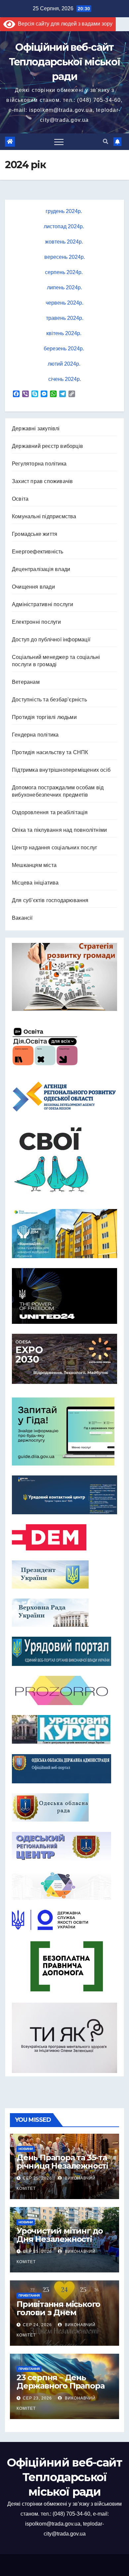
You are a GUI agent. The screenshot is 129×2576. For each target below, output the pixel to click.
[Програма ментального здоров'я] (64, 2038)
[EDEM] (64, 1537)
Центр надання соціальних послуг (55, 848)
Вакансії (22, 918)
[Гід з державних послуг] (64, 1430)
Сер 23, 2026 (37, 2398)
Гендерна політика (35, 735)
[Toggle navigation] (59, 142)
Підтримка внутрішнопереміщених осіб (61, 770)
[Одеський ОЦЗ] (64, 1846)
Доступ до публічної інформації (51, 640)
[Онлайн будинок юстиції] (64, 1885)
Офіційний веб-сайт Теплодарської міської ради (64, 62)
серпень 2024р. (64, 272)
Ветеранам (26, 682)
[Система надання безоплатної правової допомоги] (64, 1966)
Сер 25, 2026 (37, 2178)
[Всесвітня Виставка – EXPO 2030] (64, 1359)
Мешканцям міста (34, 865)
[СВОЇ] (64, 1160)
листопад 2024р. (64, 226)
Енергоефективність (38, 552)
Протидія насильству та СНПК (50, 752)
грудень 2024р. (64, 211)
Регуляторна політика (39, 464)
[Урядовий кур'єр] (64, 1730)
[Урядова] (64, 1495)
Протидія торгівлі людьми (44, 717)
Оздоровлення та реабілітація (50, 812)
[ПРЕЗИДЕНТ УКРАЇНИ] (64, 1574)
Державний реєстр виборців (47, 446)
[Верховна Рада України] (64, 1613)
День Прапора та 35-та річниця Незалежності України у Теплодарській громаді (64, 2170)
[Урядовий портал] (64, 1651)
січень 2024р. (65, 379)
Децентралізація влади (41, 569)
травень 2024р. (65, 318)
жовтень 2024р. (65, 242)
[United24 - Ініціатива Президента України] (64, 1296)
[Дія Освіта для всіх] (64, 1046)
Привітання (29, 2295)
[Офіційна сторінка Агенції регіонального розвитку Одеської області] (64, 1097)
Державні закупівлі (36, 429)
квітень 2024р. (64, 333)
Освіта (20, 499)
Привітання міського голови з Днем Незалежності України (62, 2312)
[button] (106, 142)
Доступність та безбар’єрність (49, 700)
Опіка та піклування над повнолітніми (59, 830)
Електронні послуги (37, 622)
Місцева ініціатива (35, 883)
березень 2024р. (64, 349)
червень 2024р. (64, 303)
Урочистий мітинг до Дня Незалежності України (60, 2239)
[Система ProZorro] (64, 1690)
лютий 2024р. (65, 364)
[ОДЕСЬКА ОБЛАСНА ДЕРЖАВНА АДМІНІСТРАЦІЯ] (64, 1769)
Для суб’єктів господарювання (50, 900)
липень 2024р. (64, 287)
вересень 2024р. (65, 257)
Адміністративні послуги (43, 604)
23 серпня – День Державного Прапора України (60, 2386)
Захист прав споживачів (42, 481)
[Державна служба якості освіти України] (64, 1920)
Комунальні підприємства (44, 516)
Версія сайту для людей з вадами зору (64, 24)
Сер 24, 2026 (37, 2325)
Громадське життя (35, 534)
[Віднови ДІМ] (64, 1234)
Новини (26, 2149)
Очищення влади (33, 587)
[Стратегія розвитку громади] (64, 977)
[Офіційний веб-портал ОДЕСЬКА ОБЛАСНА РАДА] (64, 1807)
